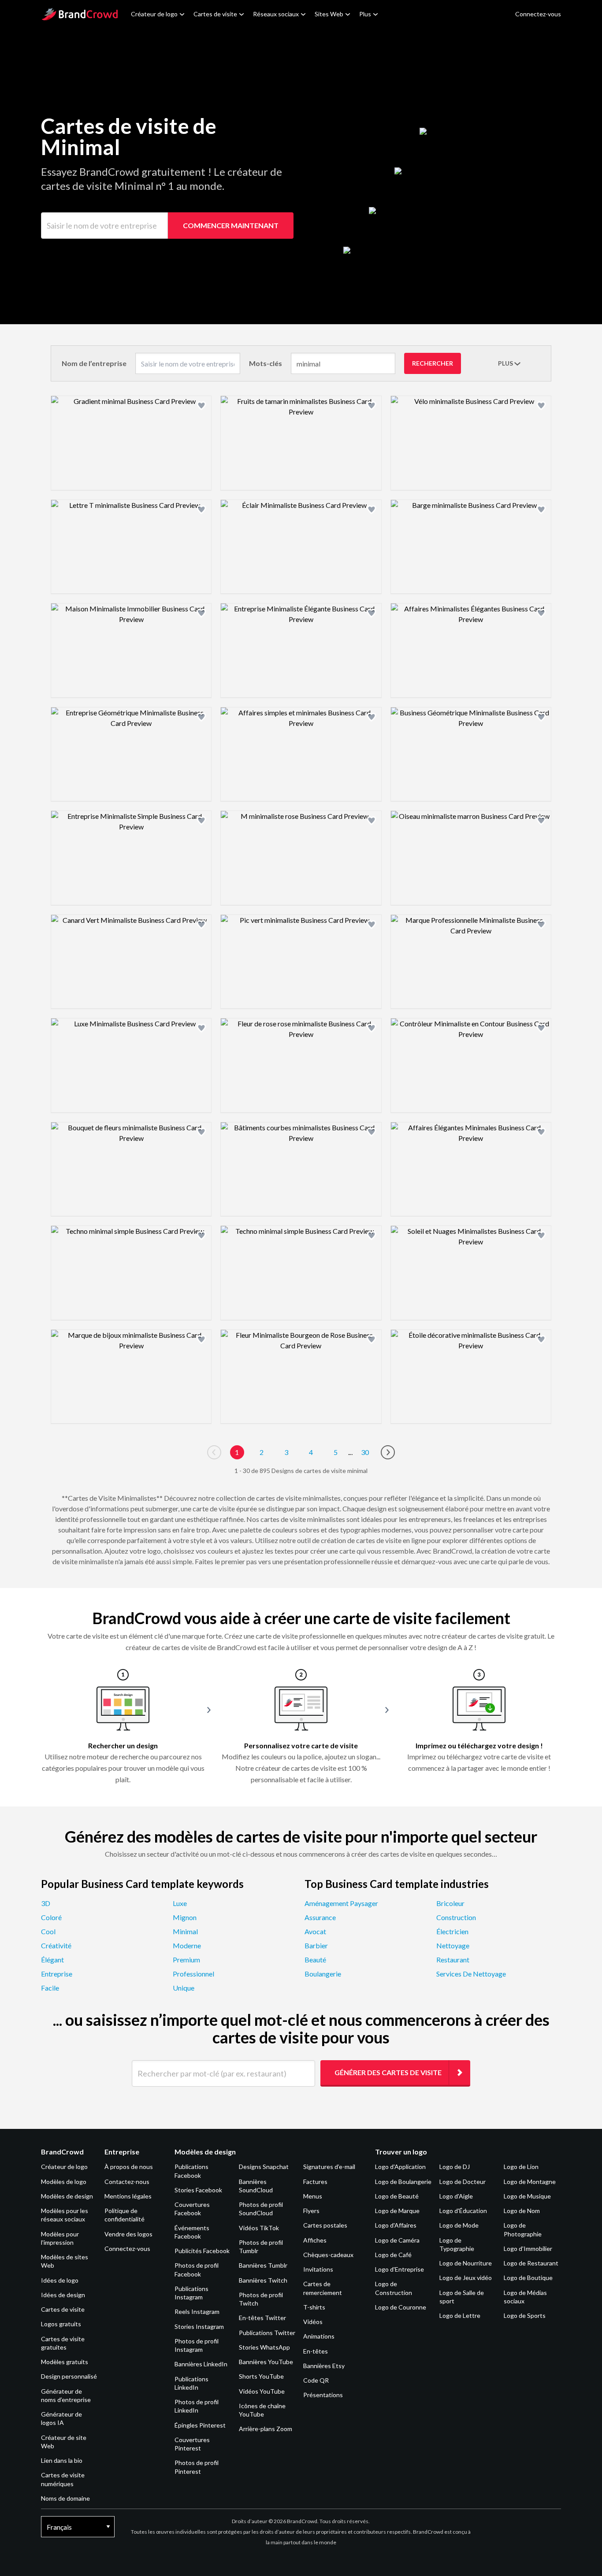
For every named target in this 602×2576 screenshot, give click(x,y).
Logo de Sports (525, 2315)
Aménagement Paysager (341, 1903)
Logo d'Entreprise (399, 2269)
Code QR (316, 2380)
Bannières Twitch (263, 2280)
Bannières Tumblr (263, 2265)
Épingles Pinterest (200, 2425)
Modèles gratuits (65, 2362)
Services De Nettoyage (471, 1974)
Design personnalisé (69, 2376)
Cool (48, 1931)
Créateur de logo (154, 14)
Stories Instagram (199, 2326)
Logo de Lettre (460, 2315)
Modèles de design (67, 2196)
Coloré (51, 1917)
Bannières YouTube (266, 2362)
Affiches (315, 2240)
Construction (456, 1917)
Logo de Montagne (530, 2182)
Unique (184, 1988)
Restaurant (453, 1960)
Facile (50, 1988)
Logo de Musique (527, 2196)
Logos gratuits (61, 2324)
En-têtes (316, 2351)
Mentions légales (128, 2196)
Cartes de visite (215, 14)
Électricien (452, 1931)
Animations (319, 2336)
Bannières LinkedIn (201, 2364)
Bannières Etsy (324, 2366)
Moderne (187, 1945)
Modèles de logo (64, 2182)
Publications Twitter (267, 2333)
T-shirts (314, 2307)
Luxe (180, 1903)
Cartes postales (325, 2225)
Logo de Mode (459, 2225)
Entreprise (57, 1974)
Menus (313, 2196)
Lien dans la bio (62, 2460)
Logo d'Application (400, 2167)
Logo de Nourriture (466, 2263)
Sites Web (329, 14)
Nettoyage (453, 1945)
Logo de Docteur (463, 2182)
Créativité (56, 1945)
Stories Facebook (198, 2190)
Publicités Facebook (202, 2251)
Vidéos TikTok (259, 2228)
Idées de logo (60, 2280)
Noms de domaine (65, 2498)
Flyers (311, 2211)
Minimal (185, 1931)
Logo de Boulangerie (403, 2182)
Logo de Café (393, 2255)
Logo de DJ (455, 2167)
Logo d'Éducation (463, 2211)
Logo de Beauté (397, 2196)
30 (365, 1452)
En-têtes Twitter (262, 2318)
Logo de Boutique (528, 2278)
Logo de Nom (522, 2211)
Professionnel (193, 1974)
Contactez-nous (127, 2182)
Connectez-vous (127, 2248)
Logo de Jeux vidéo (466, 2278)
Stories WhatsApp (264, 2347)
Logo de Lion (521, 2167)
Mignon (185, 1917)
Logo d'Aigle (456, 2196)
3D (46, 1903)
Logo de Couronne (401, 2307)
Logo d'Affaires (396, 2225)
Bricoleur (450, 1903)
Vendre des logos (128, 2234)
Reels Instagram (197, 2311)
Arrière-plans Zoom (266, 2429)
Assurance (320, 1917)
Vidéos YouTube (262, 2391)
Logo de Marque (397, 2211)
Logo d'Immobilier (528, 2248)
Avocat (315, 1931)
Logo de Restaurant (531, 2263)
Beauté (315, 1960)
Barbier (316, 1945)
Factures (315, 2182)
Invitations (318, 2269)
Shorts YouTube (261, 2376)
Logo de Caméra (397, 2240)
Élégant (52, 1960)
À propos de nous (129, 2167)
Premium (186, 1960)
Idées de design (63, 2295)
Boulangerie (323, 1974)
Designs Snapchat (264, 2167)
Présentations (323, 2395)
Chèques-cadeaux (328, 2255)
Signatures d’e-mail (329, 2167)
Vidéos (313, 2322)
